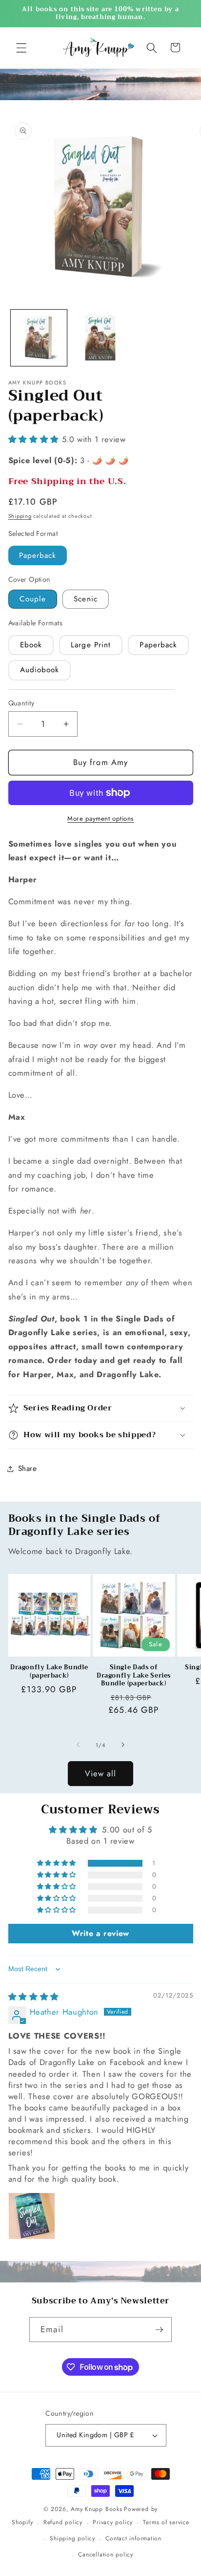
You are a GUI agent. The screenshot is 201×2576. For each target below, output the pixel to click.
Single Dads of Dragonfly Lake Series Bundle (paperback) (134, 1675)
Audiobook (40, 670)
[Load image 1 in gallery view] (39, 338)
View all (101, 1773)
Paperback (38, 555)
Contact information (133, 2538)
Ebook (31, 645)
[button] (21, 47)
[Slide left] (78, 1745)
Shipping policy (72, 2538)
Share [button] (28, 1469)
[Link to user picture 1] (32, 2216)
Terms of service (166, 2522)
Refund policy (63, 2522)
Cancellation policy (106, 2555)
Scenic (86, 599)
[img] (34, 1997)
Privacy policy (113, 2522)
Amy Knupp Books (97, 2509)
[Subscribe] (159, 2330)
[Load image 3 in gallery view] (100, 338)
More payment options (100, 819)
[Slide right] (123, 1745)
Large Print (91, 645)
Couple (33, 599)
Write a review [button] (100, 1933)
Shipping (20, 516)
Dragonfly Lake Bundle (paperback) (49, 1671)
